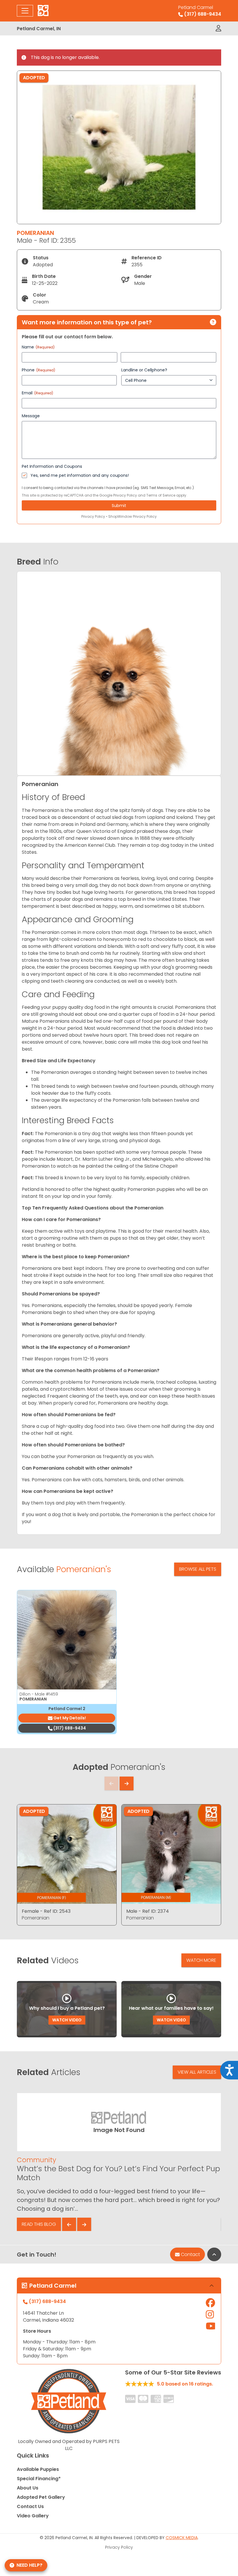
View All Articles (197, 2072)
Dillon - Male (39, 1694)
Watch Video (67, 2020)
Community (36, 2160)
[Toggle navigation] (25, 11)
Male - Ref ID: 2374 (148, 1911)
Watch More (201, 1960)
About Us (28, 2488)
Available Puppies (38, 2469)
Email (37, 393)
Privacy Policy (125, 495)
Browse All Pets (198, 1569)
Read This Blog (39, 2224)
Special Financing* (39, 2479)
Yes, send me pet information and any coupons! (80, 475)
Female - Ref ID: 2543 (46, 1911)
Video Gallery (33, 2516)
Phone (38, 370)
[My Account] (218, 28)
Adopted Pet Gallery (41, 2497)
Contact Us (30, 2506)
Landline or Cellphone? (144, 370)
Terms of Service (161, 495)
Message (31, 416)
